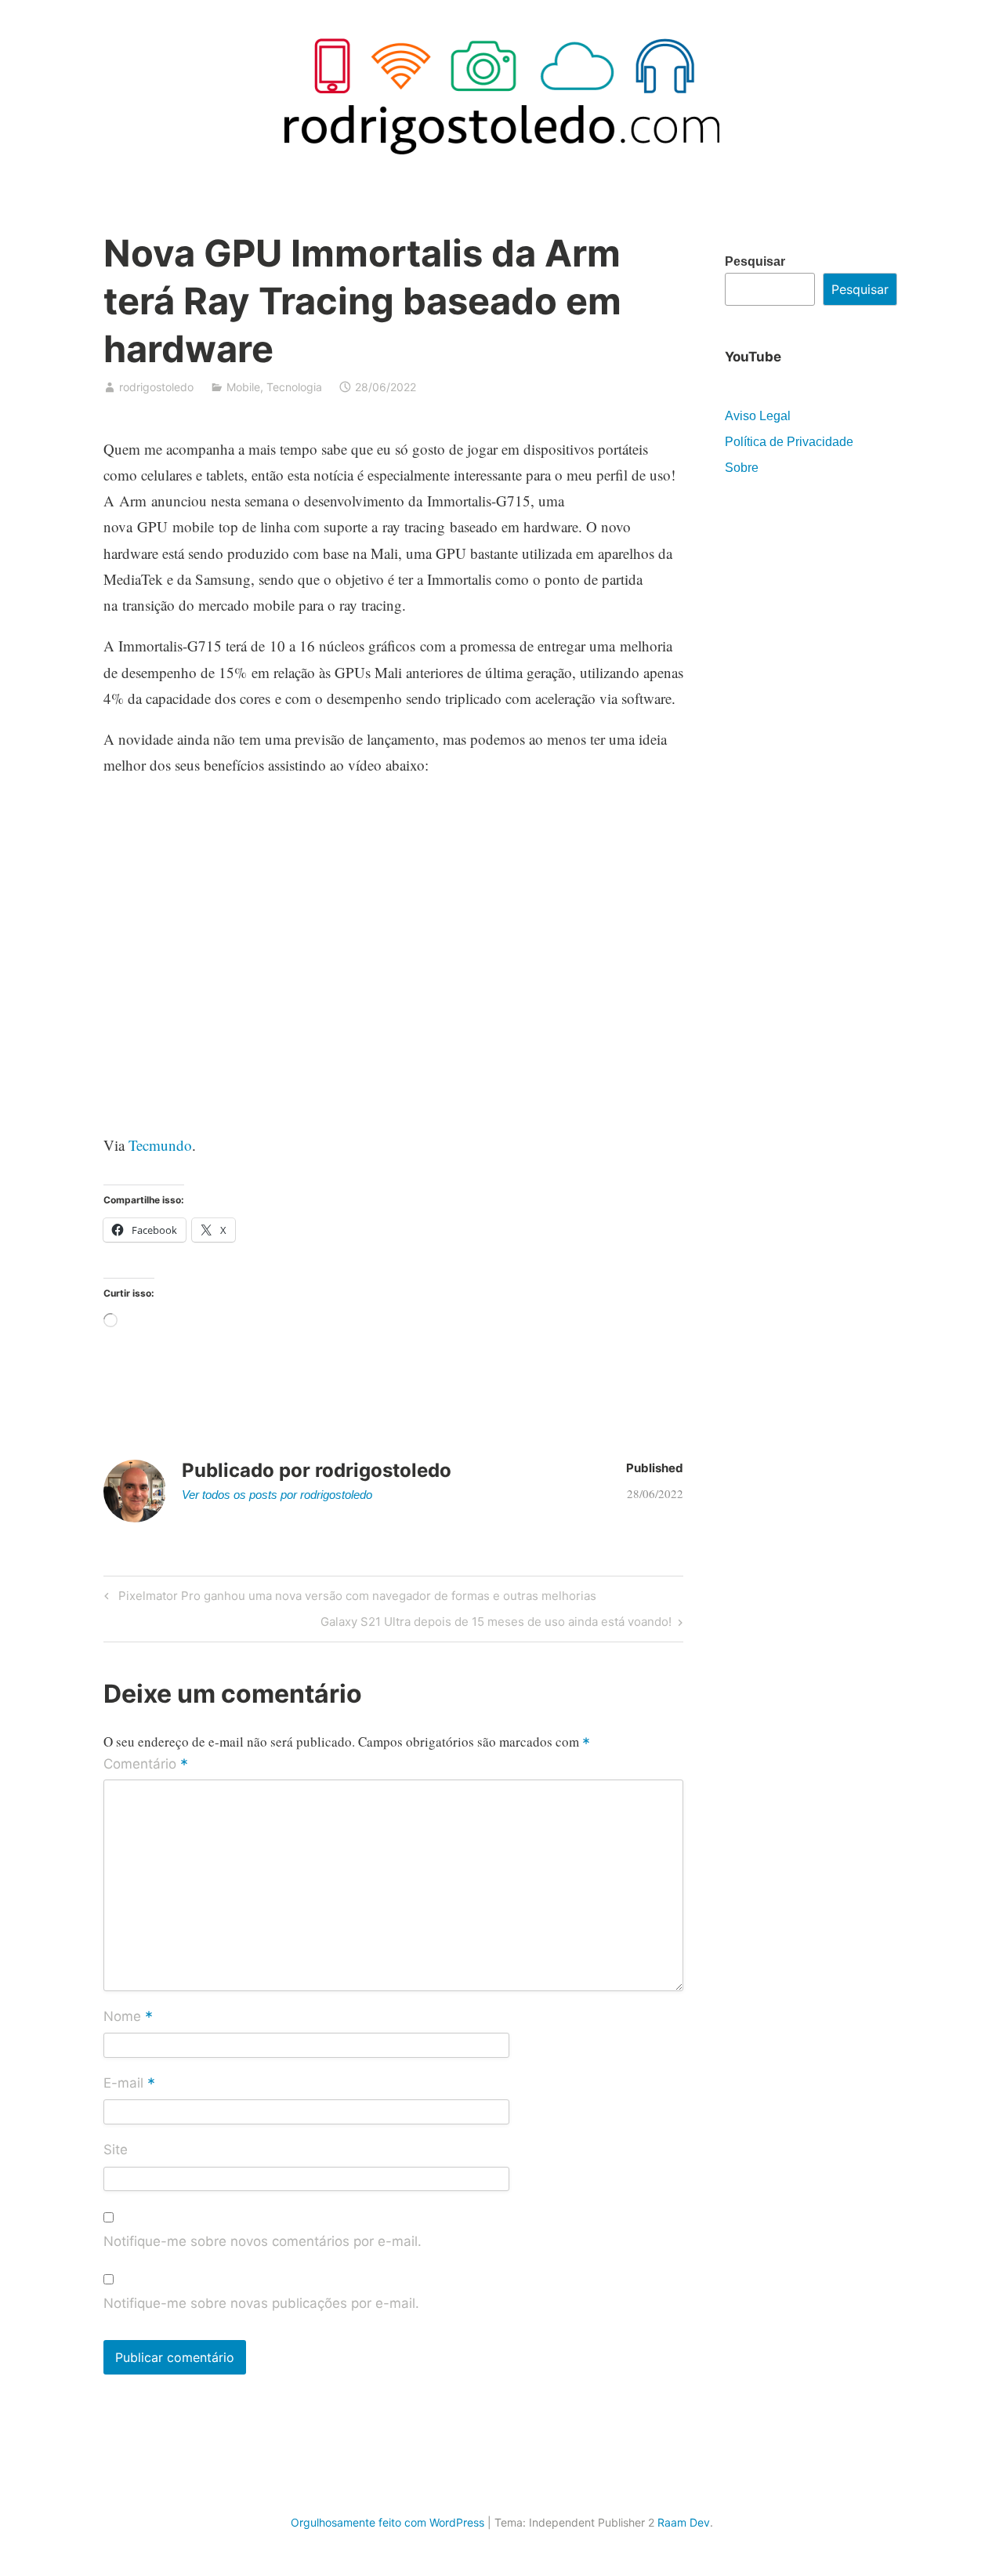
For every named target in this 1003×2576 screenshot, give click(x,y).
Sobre (742, 468)
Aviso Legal (758, 416)
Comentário (146, 1765)
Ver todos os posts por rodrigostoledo (277, 1495)
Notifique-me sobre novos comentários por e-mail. (263, 2241)
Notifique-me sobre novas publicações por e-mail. (261, 2303)
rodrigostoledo (156, 387)
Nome (128, 2017)
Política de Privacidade (789, 442)
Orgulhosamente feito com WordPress (387, 2522)
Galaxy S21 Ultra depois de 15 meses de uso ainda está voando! (496, 1624)
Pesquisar (755, 261)
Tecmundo (160, 1145)
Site (116, 2150)
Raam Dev (684, 2522)
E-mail (129, 2084)
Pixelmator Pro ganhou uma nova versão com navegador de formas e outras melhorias (355, 1598)
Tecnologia (294, 387)
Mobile (243, 387)
